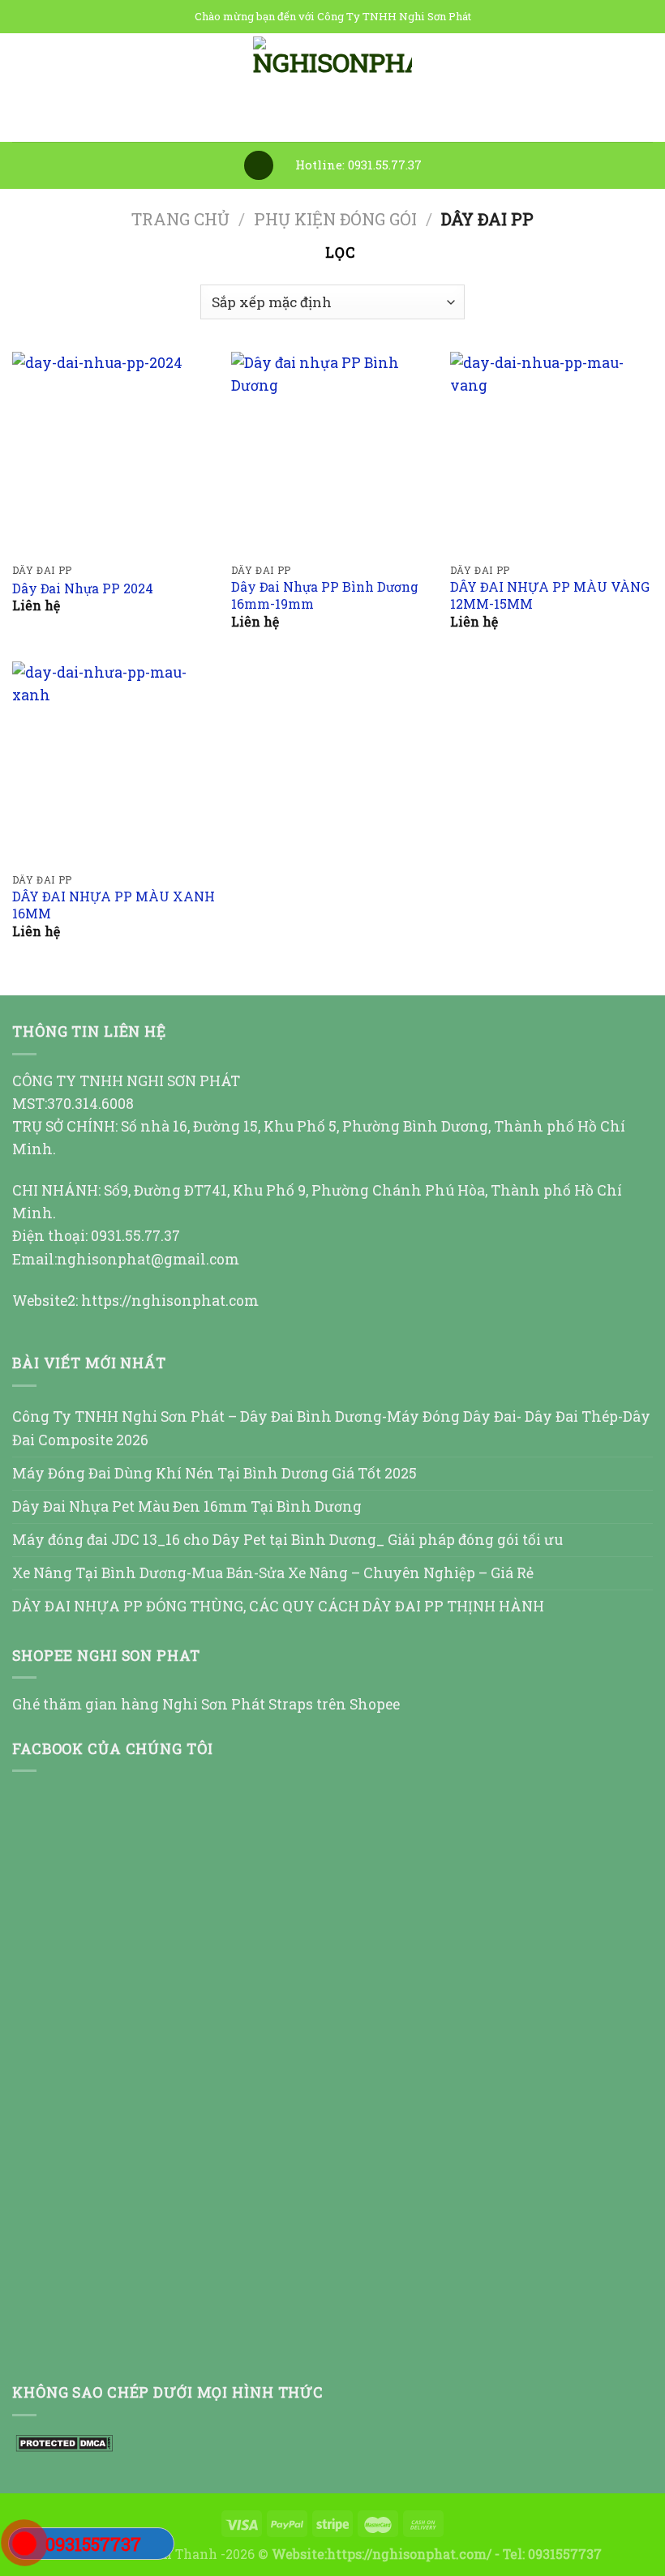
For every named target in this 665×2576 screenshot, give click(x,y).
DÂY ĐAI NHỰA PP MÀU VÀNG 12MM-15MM (550, 595)
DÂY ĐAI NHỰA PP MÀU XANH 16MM (114, 905)
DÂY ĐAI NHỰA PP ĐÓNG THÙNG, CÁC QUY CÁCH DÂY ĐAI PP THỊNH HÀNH (278, 1606)
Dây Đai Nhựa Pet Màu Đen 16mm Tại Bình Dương (187, 1506)
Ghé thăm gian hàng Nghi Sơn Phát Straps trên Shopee (206, 1704)
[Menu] (258, 165)
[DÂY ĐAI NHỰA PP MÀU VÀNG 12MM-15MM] (551, 453)
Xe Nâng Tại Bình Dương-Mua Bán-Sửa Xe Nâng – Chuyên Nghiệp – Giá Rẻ (273, 1573)
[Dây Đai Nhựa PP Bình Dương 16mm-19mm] (332, 453)
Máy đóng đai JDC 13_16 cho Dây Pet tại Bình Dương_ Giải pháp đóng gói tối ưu (287, 1540)
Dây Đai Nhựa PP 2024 (83, 588)
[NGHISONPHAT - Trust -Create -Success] (333, 88)
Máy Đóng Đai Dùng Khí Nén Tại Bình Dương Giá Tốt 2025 (215, 1473)
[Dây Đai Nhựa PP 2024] (114, 453)
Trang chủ (180, 219)
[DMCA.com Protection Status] (62, 2442)
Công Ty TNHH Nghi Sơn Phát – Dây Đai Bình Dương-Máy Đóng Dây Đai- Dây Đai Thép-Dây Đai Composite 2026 (331, 1428)
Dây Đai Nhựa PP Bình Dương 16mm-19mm (325, 595)
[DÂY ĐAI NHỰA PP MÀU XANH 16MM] (114, 763)
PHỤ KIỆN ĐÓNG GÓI (335, 219)
